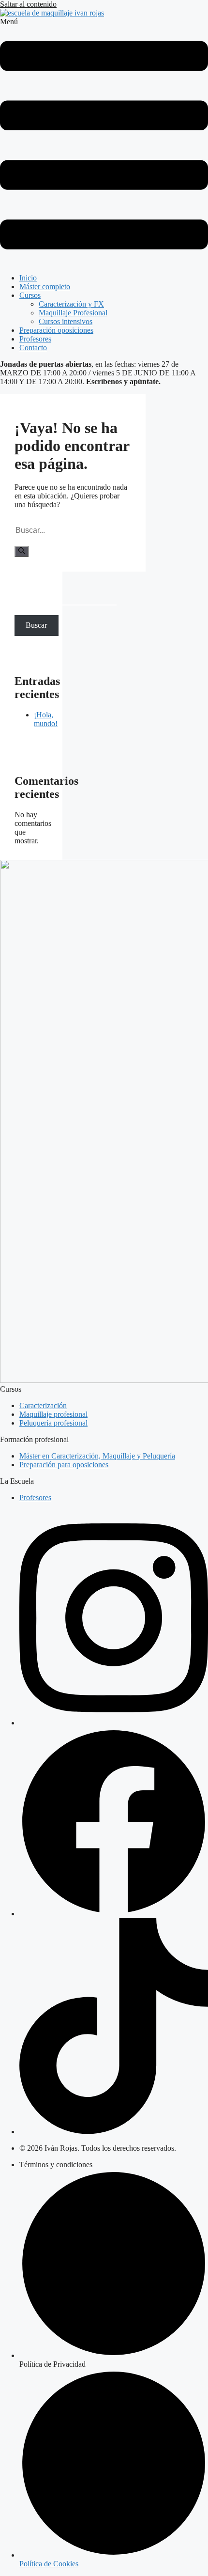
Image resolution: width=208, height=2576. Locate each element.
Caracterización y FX (71, 304)
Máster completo (45, 287)
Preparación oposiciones (56, 330)
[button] (104, 142)
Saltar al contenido (28, 4)
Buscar (25, 590)
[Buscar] (22, 551)
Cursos (30, 295)
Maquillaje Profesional (73, 313)
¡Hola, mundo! (46, 719)
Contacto (33, 348)
